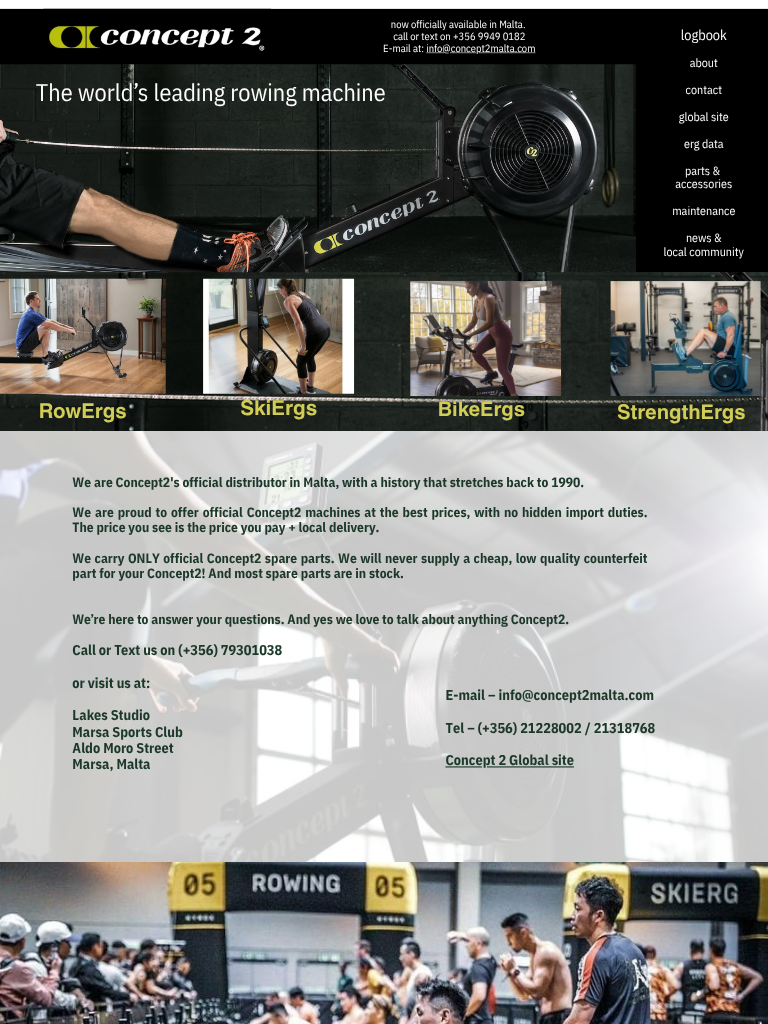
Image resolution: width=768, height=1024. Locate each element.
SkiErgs (278, 406)
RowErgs (83, 409)
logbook (704, 34)
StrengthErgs (681, 410)
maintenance (703, 211)
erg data (704, 143)
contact (704, 89)
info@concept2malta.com (480, 48)
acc (683, 184)
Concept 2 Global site (509, 759)
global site (704, 116)
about (704, 62)
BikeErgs (481, 407)
